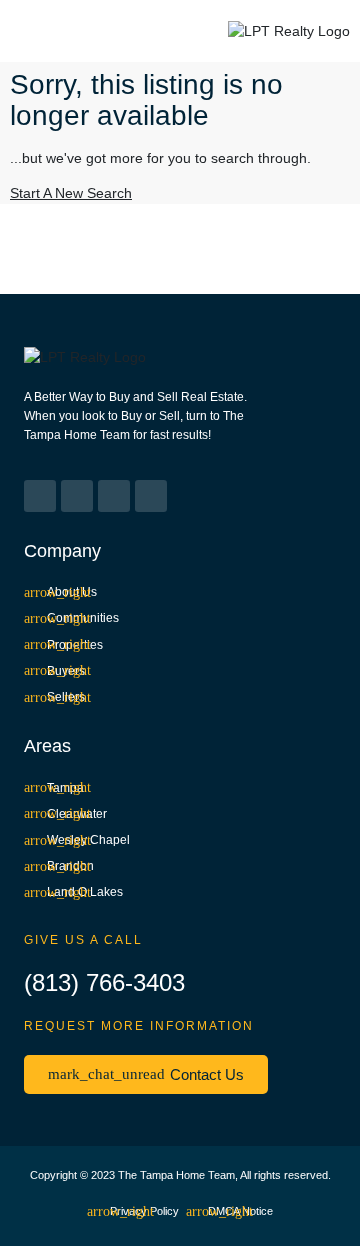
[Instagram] (77, 496)
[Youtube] (151, 496)
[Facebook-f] (40, 496)
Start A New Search (71, 193)
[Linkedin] (114, 496)
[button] (36, 31)
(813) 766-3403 (104, 982)
